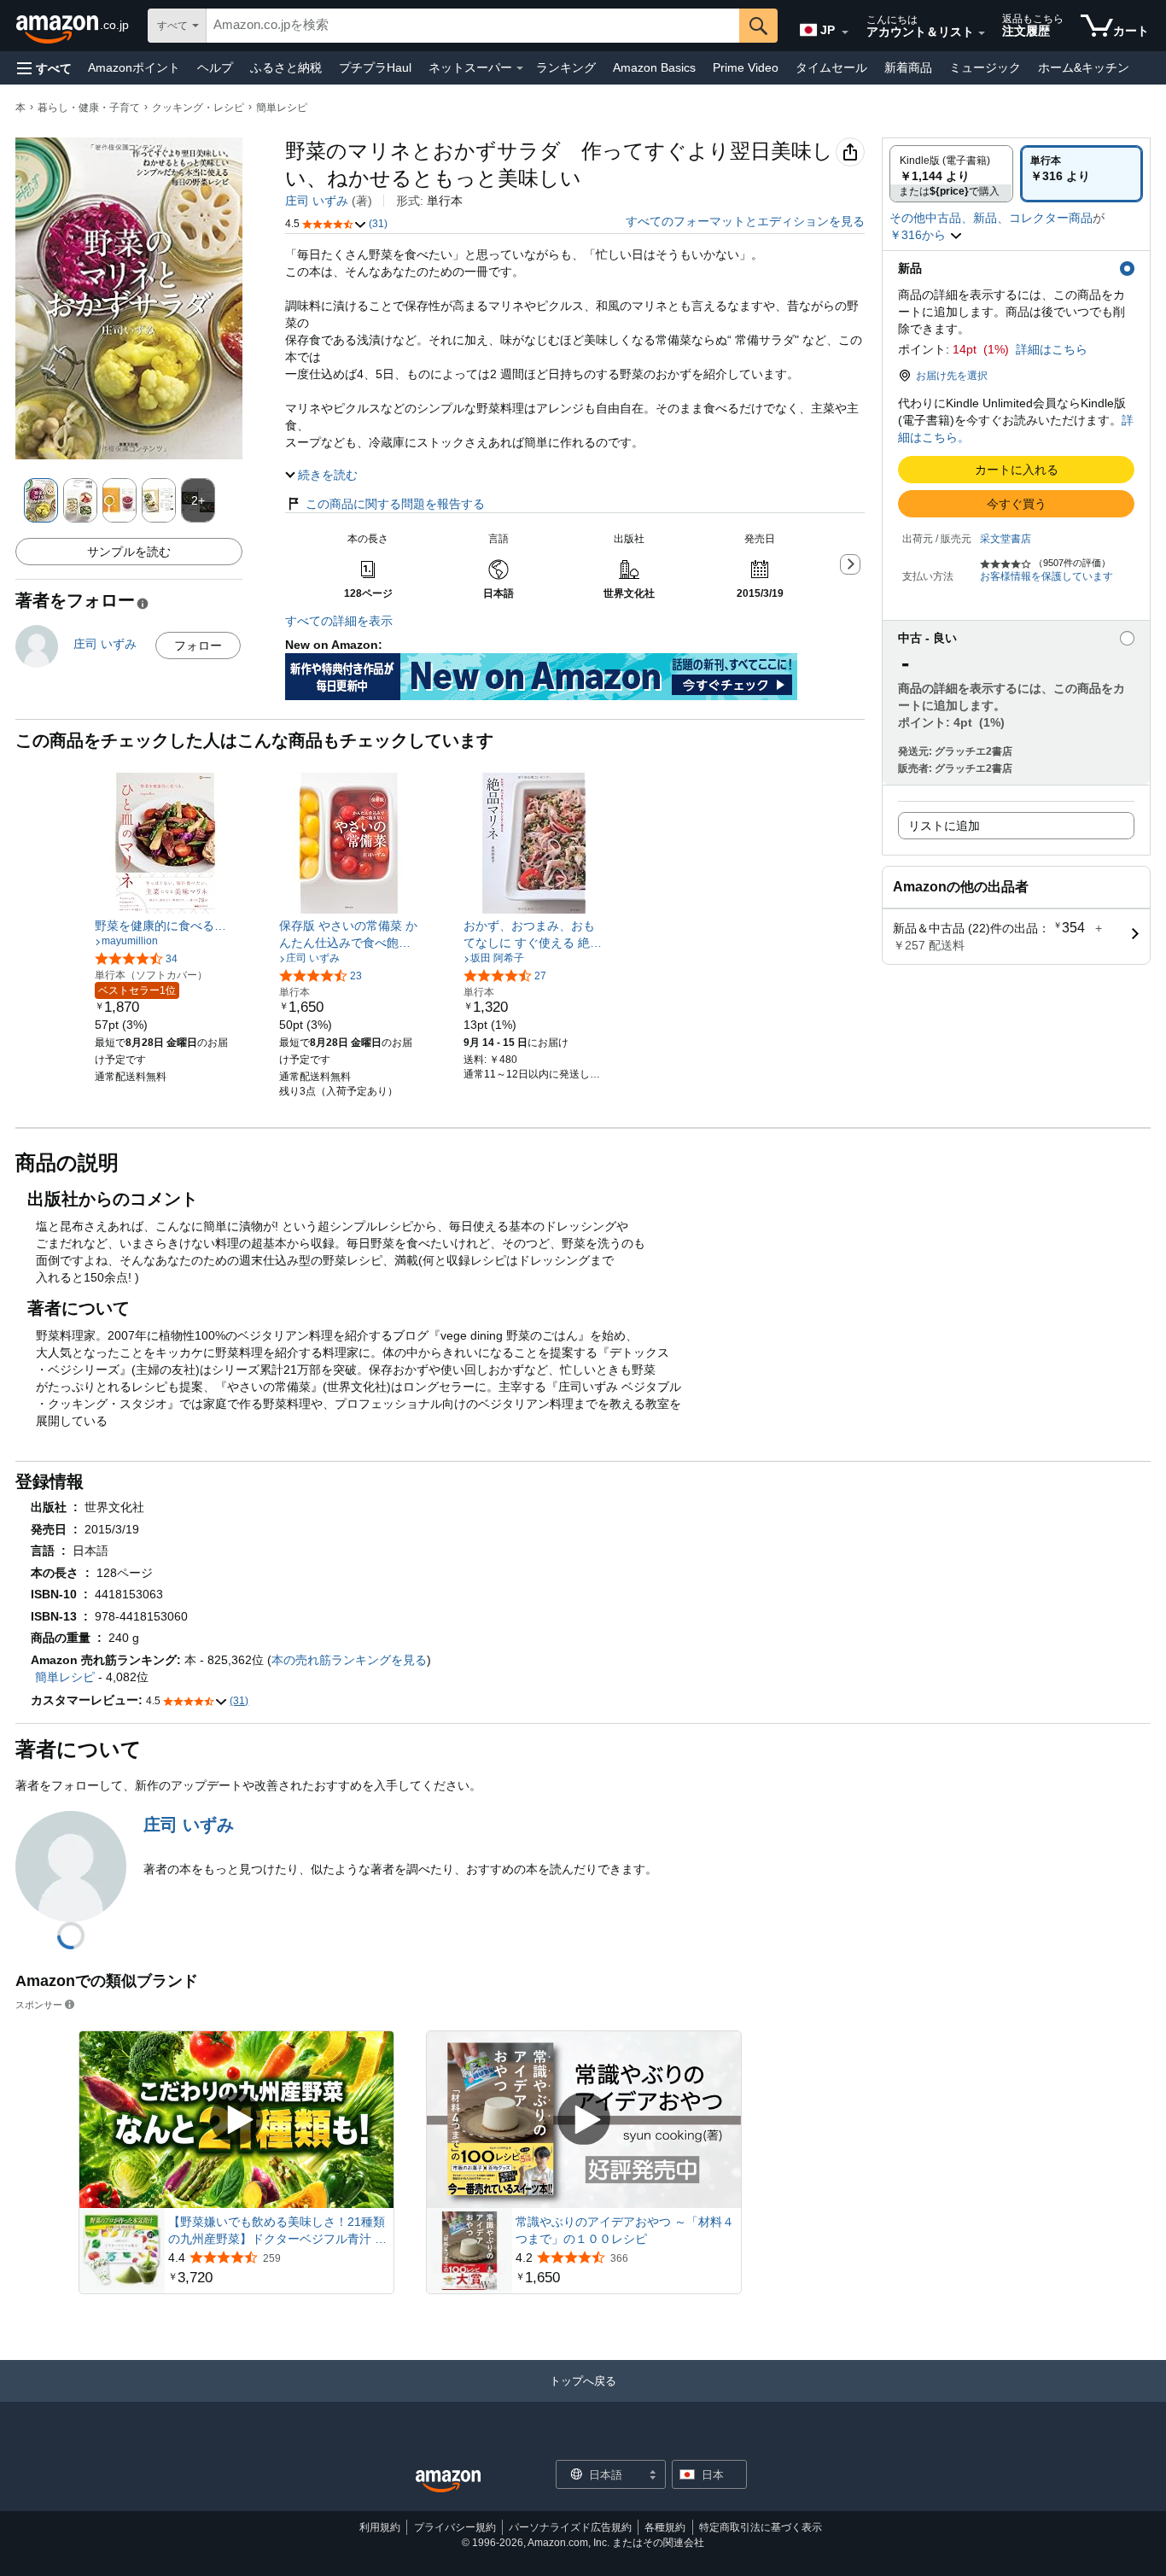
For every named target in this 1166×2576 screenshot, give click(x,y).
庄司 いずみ (317, 201)
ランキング (566, 67)
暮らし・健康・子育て (89, 108)
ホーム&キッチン (1084, 67)
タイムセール (831, 67)
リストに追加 (944, 826)
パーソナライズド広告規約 (570, 2527)
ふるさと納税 (286, 67)
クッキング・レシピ (198, 108)
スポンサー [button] (39, 2004)
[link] (165, 926)
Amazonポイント (134, 67)
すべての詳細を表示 (339, 621)
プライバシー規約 (455, 2527)
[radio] (951, 174)
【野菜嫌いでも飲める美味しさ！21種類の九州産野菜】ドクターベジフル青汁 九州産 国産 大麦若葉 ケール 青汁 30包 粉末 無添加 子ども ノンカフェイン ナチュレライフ (277, 2231)
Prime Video (746, 67)
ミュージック (985, 67)
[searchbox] (473, 26)
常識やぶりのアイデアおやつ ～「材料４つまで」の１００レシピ (625, 2230)
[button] (44, 68)
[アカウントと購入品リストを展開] (982, 33)
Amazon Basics (654, 67)
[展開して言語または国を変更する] (845, 32)
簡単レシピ (282, 108)
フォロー (198, 645)
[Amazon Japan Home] (448, 2482)
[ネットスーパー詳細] (520, 68)
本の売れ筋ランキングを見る (349, 1660)
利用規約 (380, 2527)
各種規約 (665, 2527)
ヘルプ (215, 67)
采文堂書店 (1006, 539)
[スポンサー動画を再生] (236, 2120)
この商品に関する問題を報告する (395, 504)
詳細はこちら (1052, 349)
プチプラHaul (375, 67)
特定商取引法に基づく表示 (761, 2527)
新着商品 (908, 67)
